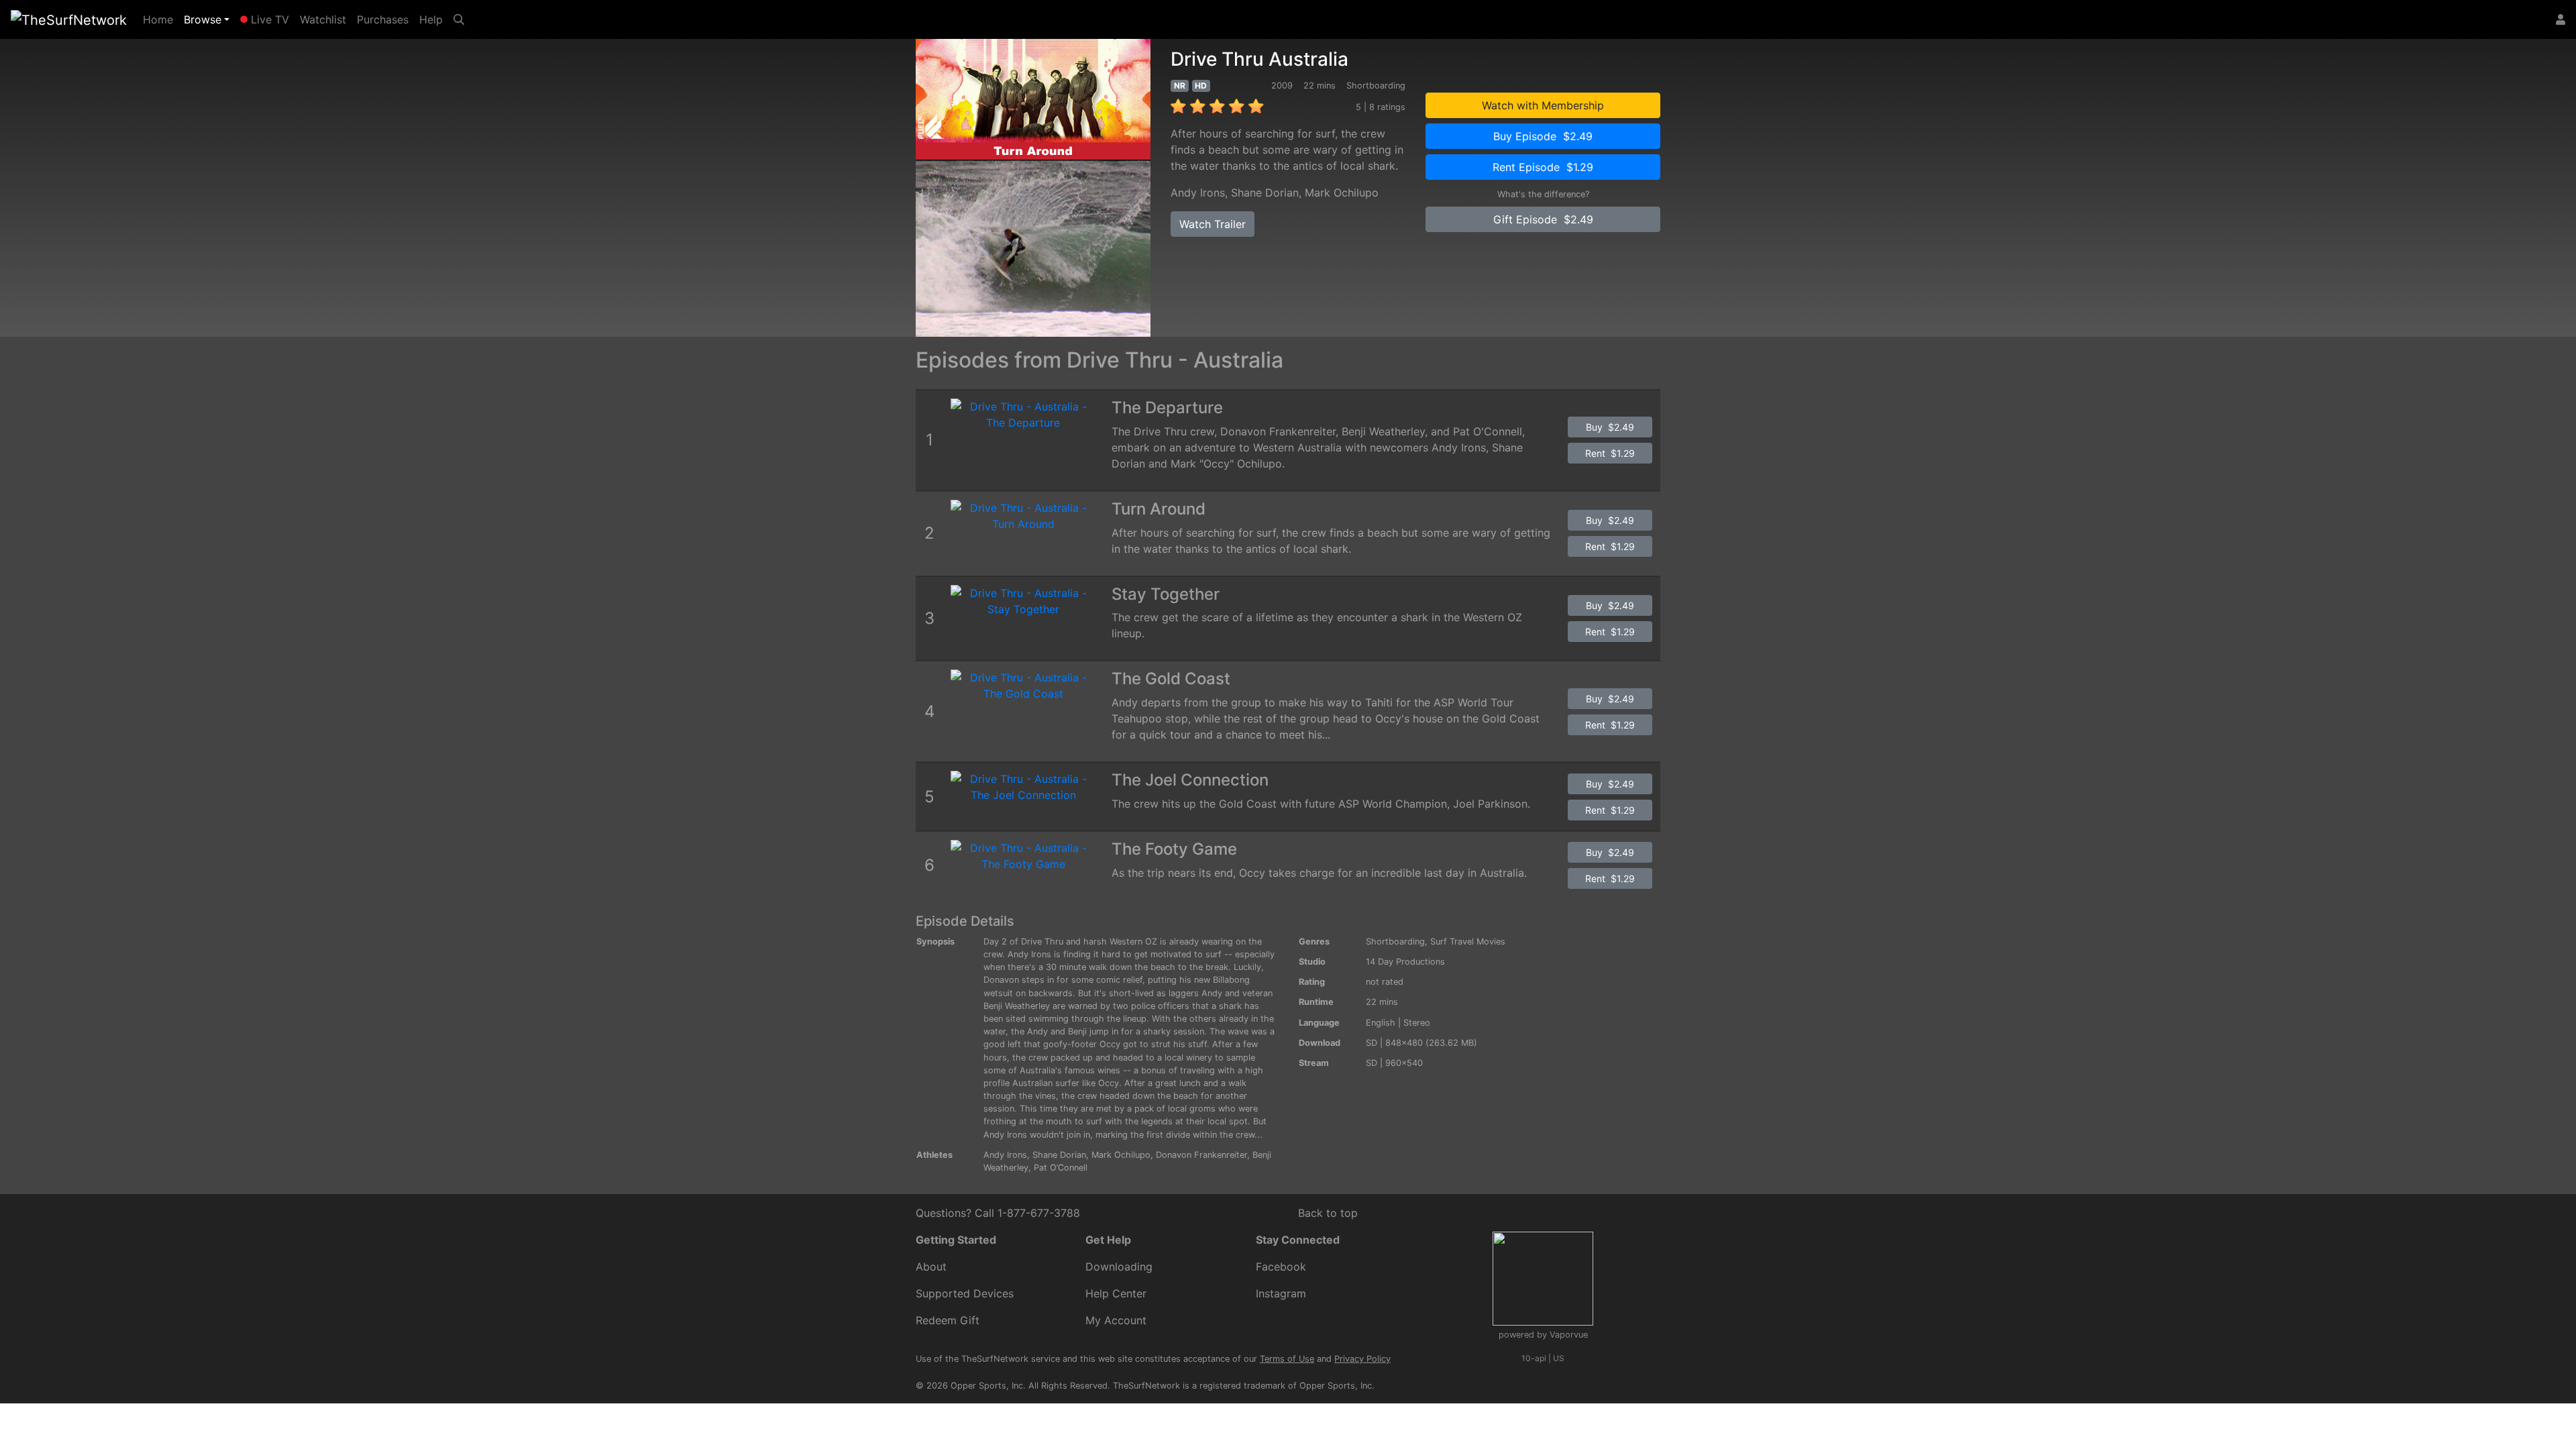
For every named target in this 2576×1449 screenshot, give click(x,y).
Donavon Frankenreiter (1201, 1155)
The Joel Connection (1190, 780)
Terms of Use (1287, 1359)
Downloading (1119, 1267)
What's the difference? (1543, 194)
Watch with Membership (1543, 105)
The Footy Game (1174, 849)
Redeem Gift (948, 1320)
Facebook (1281, 1267)
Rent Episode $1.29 (1543, 167)
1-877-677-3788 (1039, 1213)
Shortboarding (1395, 942)
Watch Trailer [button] (1213, 224)
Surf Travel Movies (1468, 942)
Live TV (268, 19)
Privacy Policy (1362, 1359)
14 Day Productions (1405, 962)
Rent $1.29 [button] (1610, 453)
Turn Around (1159, 509)
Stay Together (1166, 594)
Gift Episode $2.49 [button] (1543, 219)
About (931, 1267)
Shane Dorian (1265, 193)
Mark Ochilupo (1342, 193)
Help (431, 19)
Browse (203, 19)
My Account (1116, 1320)
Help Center (1116, 1293)
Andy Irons (1198, 193)
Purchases (383, 19)
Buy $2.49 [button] (1610, 427)
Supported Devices (965, 1293)
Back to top (1328, 1213)
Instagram (1281, 1293)
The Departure (1167, 408)
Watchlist (323, 19)
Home (161, 19)
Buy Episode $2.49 (1543, 136)
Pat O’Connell (1061, 1168)
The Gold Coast (1171, 679)
